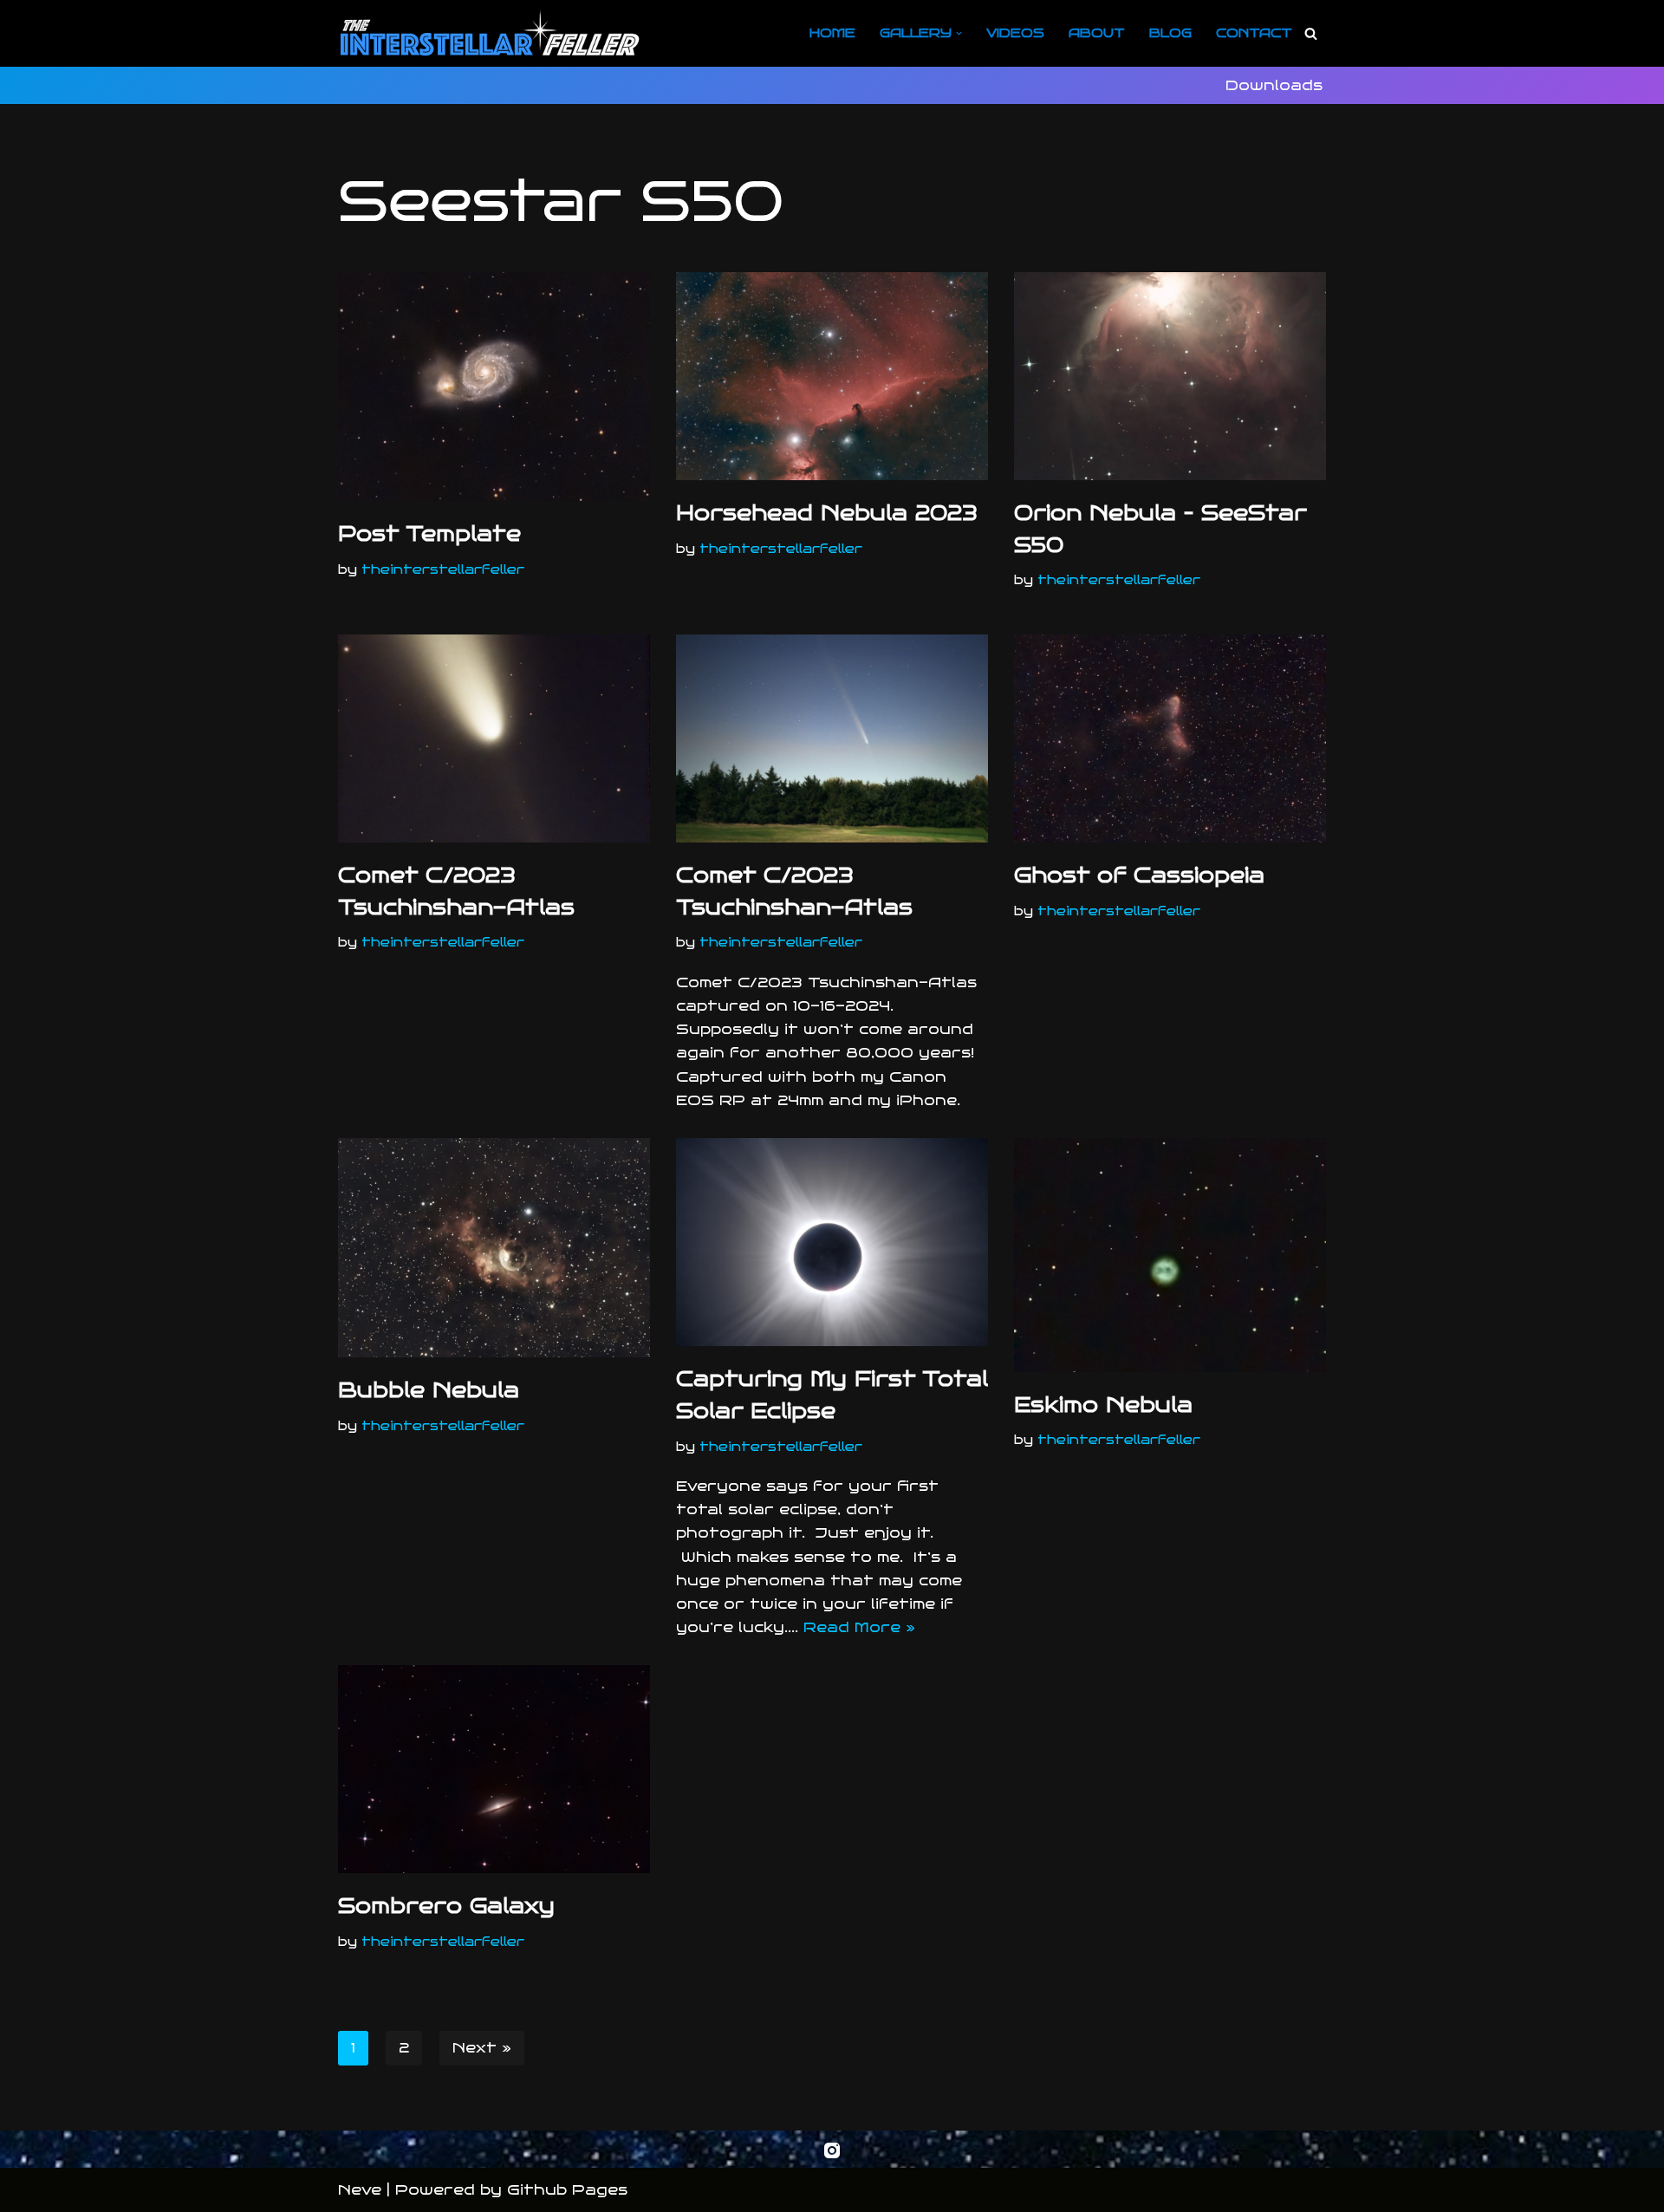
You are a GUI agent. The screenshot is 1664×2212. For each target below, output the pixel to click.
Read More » (859, 1627)
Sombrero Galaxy (446, 1906)
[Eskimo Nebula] (1170, 1255)
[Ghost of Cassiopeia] (1170, 738)
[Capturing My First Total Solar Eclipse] (832, 1242)
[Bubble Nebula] (494, 1248)
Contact (1254, 33)
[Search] (1311, 33)
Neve (360, 2190)
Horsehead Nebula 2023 (827, 513)
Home (832, 33)
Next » (482, 2048)
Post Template (429, 534)
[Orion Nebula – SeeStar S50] (1170, 376)
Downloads (1274, 85)
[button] (959, 33)
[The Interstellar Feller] (490, 33)
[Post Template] (494, 387)
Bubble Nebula (429, 1390)
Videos (1015, 33)
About (1097, 33)
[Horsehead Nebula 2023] (832, 376)
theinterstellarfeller (443, 569)
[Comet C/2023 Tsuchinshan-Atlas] (494, 738)
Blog (1170, 33)
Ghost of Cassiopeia (1139, 875)
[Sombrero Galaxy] (494, 1769)
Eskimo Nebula (1103, 1405)
